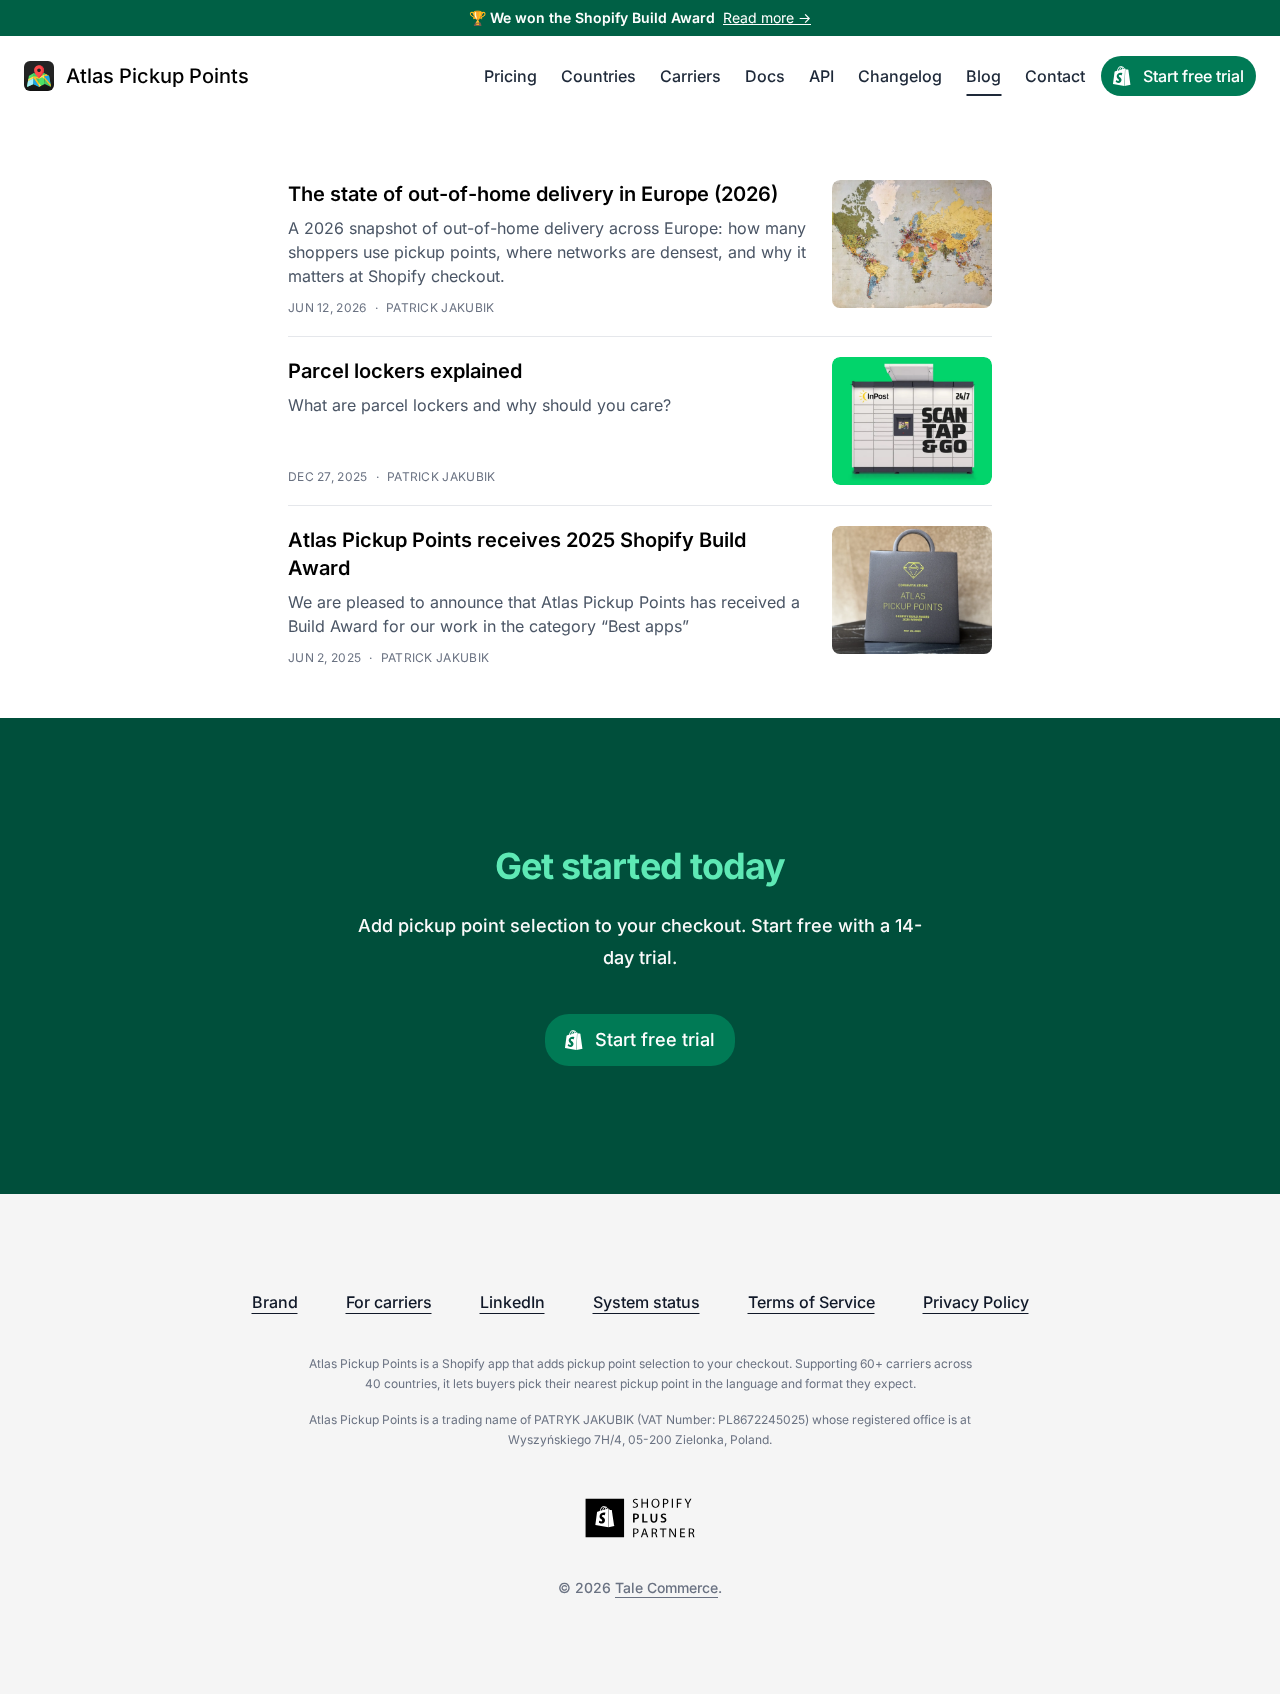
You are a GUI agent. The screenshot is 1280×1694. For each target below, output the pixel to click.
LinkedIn (512, 1302)
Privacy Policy (976, 1302)
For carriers (389, 1302)
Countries (598, 76)
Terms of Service (811, 1302)
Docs (765, 76)
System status (646, 1302)
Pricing (510, 76)
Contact (1055, 76)
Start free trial (1193, 76)
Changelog (900, 76)
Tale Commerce (666, 1587)
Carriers (690, 76)
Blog (983, 76)
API (821, 76)
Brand (275, 1302)
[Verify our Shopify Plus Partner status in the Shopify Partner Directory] (640, 1518)
